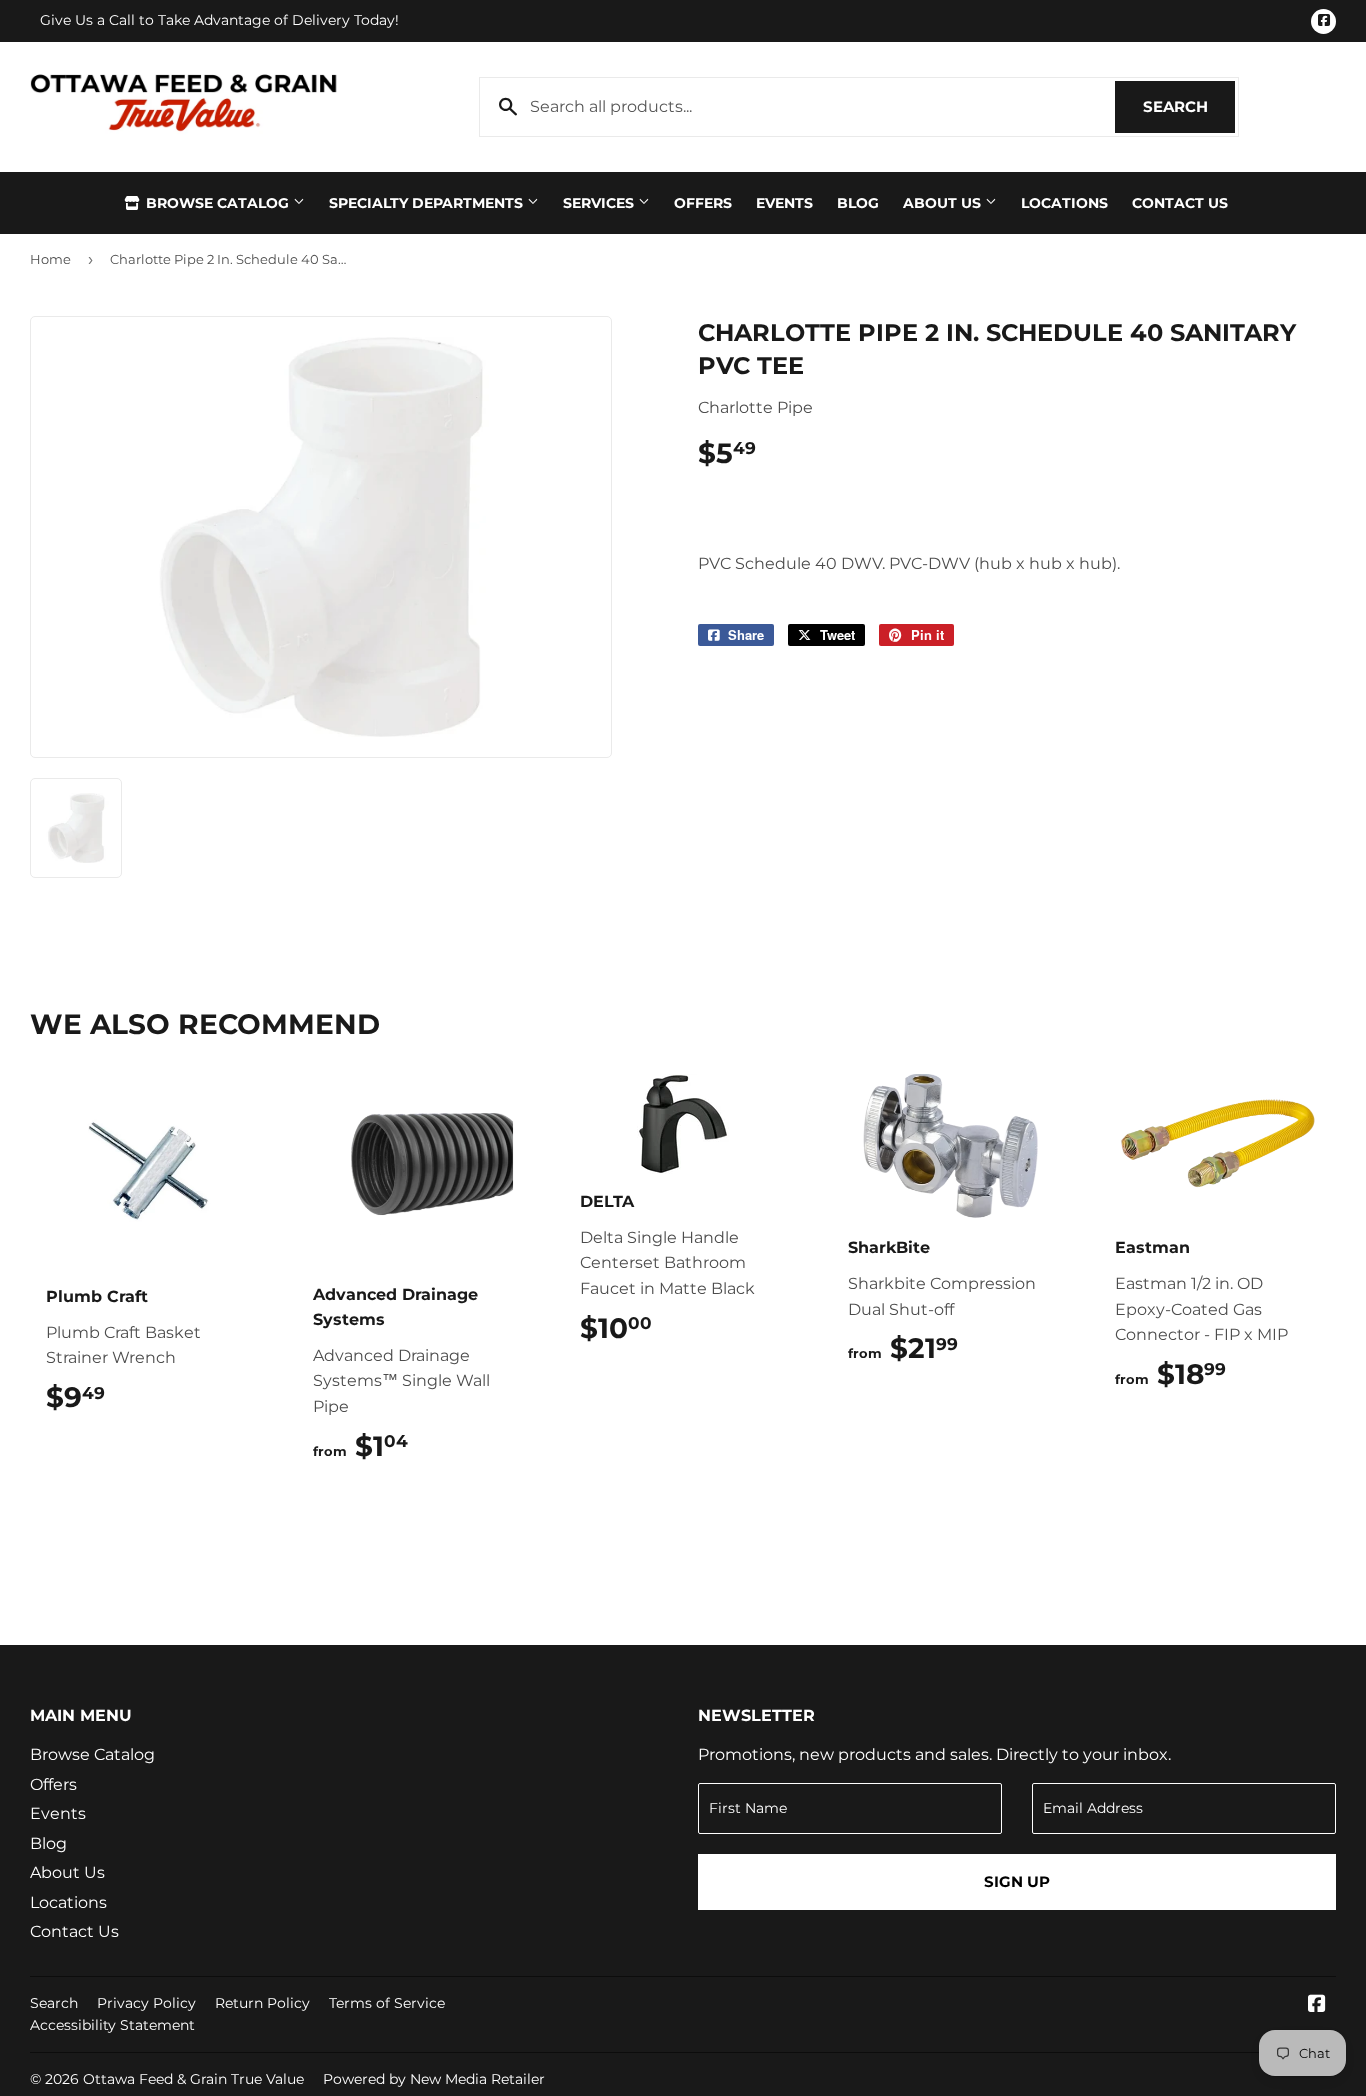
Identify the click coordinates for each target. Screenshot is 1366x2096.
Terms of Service (387, 2003)
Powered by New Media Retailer (434, 2079)
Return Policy (262, 2003)
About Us (944, 203)
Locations (1064, 203)
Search (1189, 106)
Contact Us (1180, 203)
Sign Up (1017, 1881)
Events (784, 203)
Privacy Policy (146, 2003)
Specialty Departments (428, 203)
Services (600, 203)
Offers (703, 203)
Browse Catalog (217, 203)
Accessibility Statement (112, 2025)
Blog (858, 203)
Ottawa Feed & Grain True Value (193, 2079)
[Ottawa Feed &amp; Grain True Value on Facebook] (1317, 2005)
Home (50, 259)
